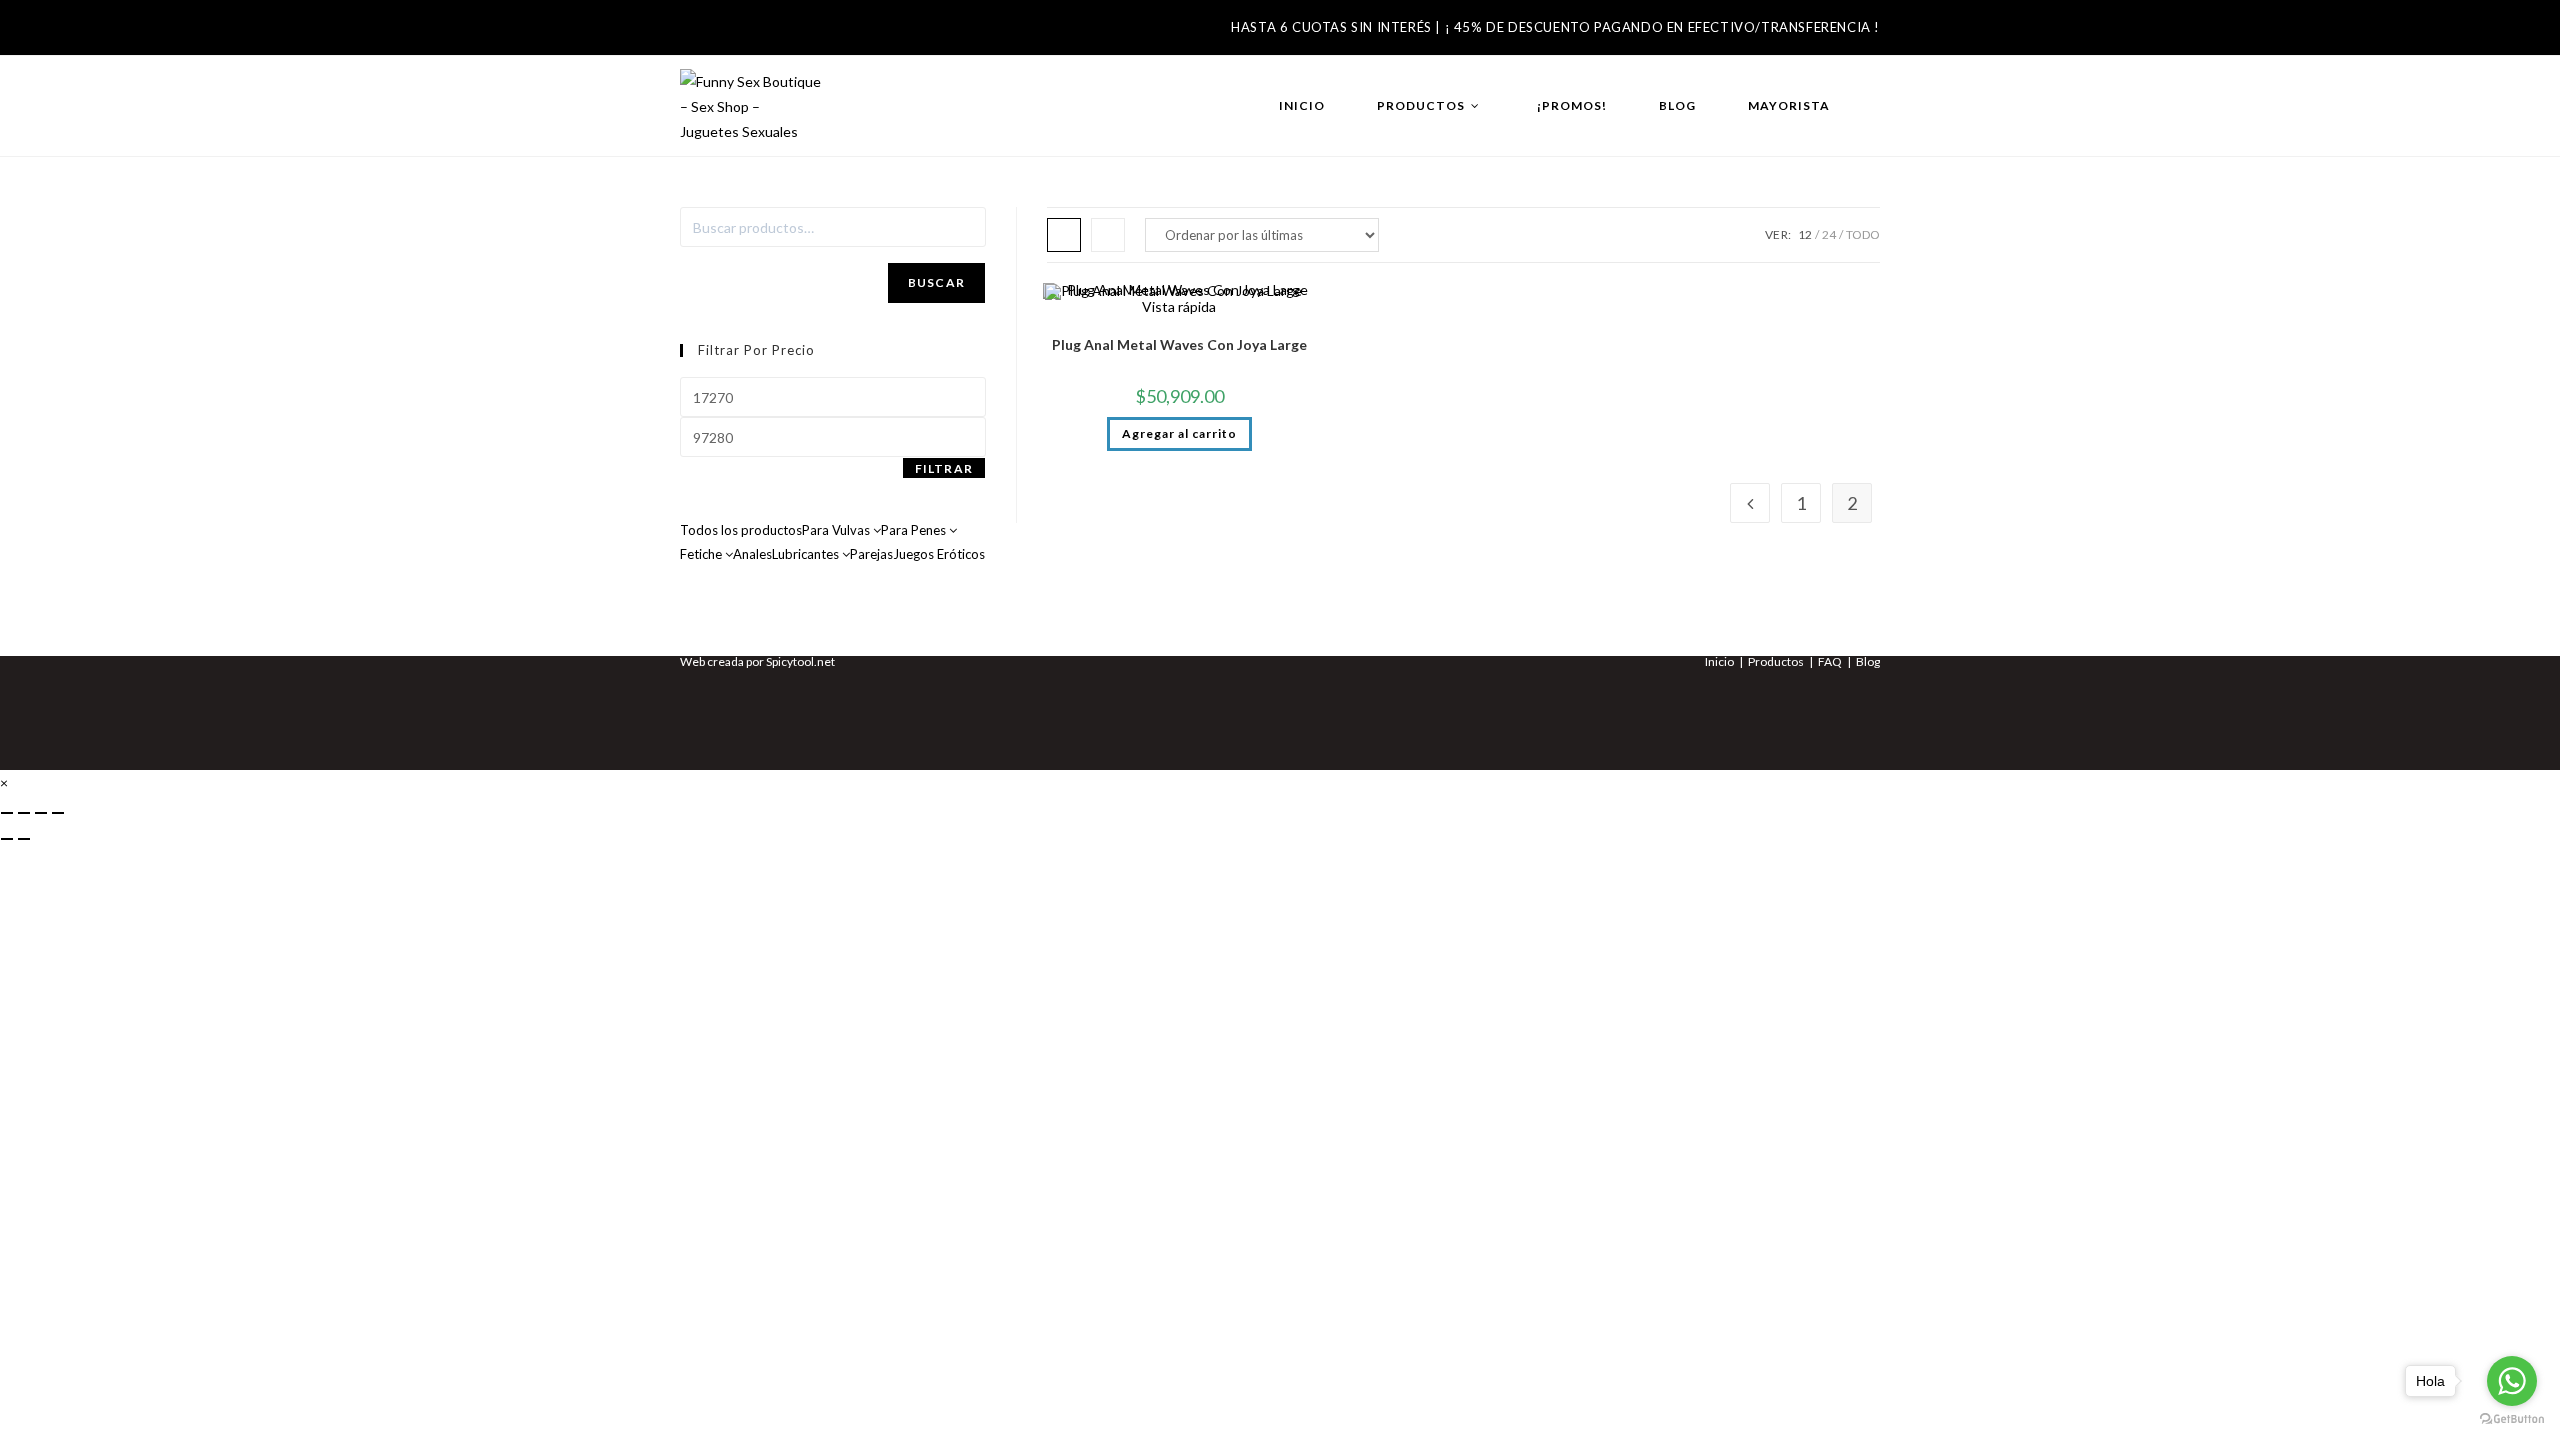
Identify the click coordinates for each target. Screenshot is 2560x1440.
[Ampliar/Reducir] (7, 813)
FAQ (1830, 661)
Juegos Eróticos (939, 554)
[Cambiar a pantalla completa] (24, 813)
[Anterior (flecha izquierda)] (7, 839)
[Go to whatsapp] (2512, 1381)
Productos (1776, 661)
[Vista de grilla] (1064, 235)
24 (1829, 234)
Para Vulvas (837, 530)
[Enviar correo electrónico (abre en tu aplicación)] (764, 33)
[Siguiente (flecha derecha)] (24, 839)
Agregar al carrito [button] (1179, 433)
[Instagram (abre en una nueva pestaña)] (728, 33)
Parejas (871, 554)
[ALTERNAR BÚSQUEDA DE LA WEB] (1875, 106)
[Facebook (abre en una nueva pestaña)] (695, 33)
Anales (752, 554)
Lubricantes (807, 554)
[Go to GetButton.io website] (2512, 1419)
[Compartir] (41, 813)
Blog (1868, 661)
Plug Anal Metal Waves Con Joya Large (1179, 344)
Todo (1863, 234)
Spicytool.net (800, 661)
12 (1805, 234)
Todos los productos (741, 530)
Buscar (936, 282)
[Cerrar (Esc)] (58, 813)
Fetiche (702, 554)
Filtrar (944, 468)
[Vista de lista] (1108, 235)
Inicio (1719, 661)
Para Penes (915, 530)
